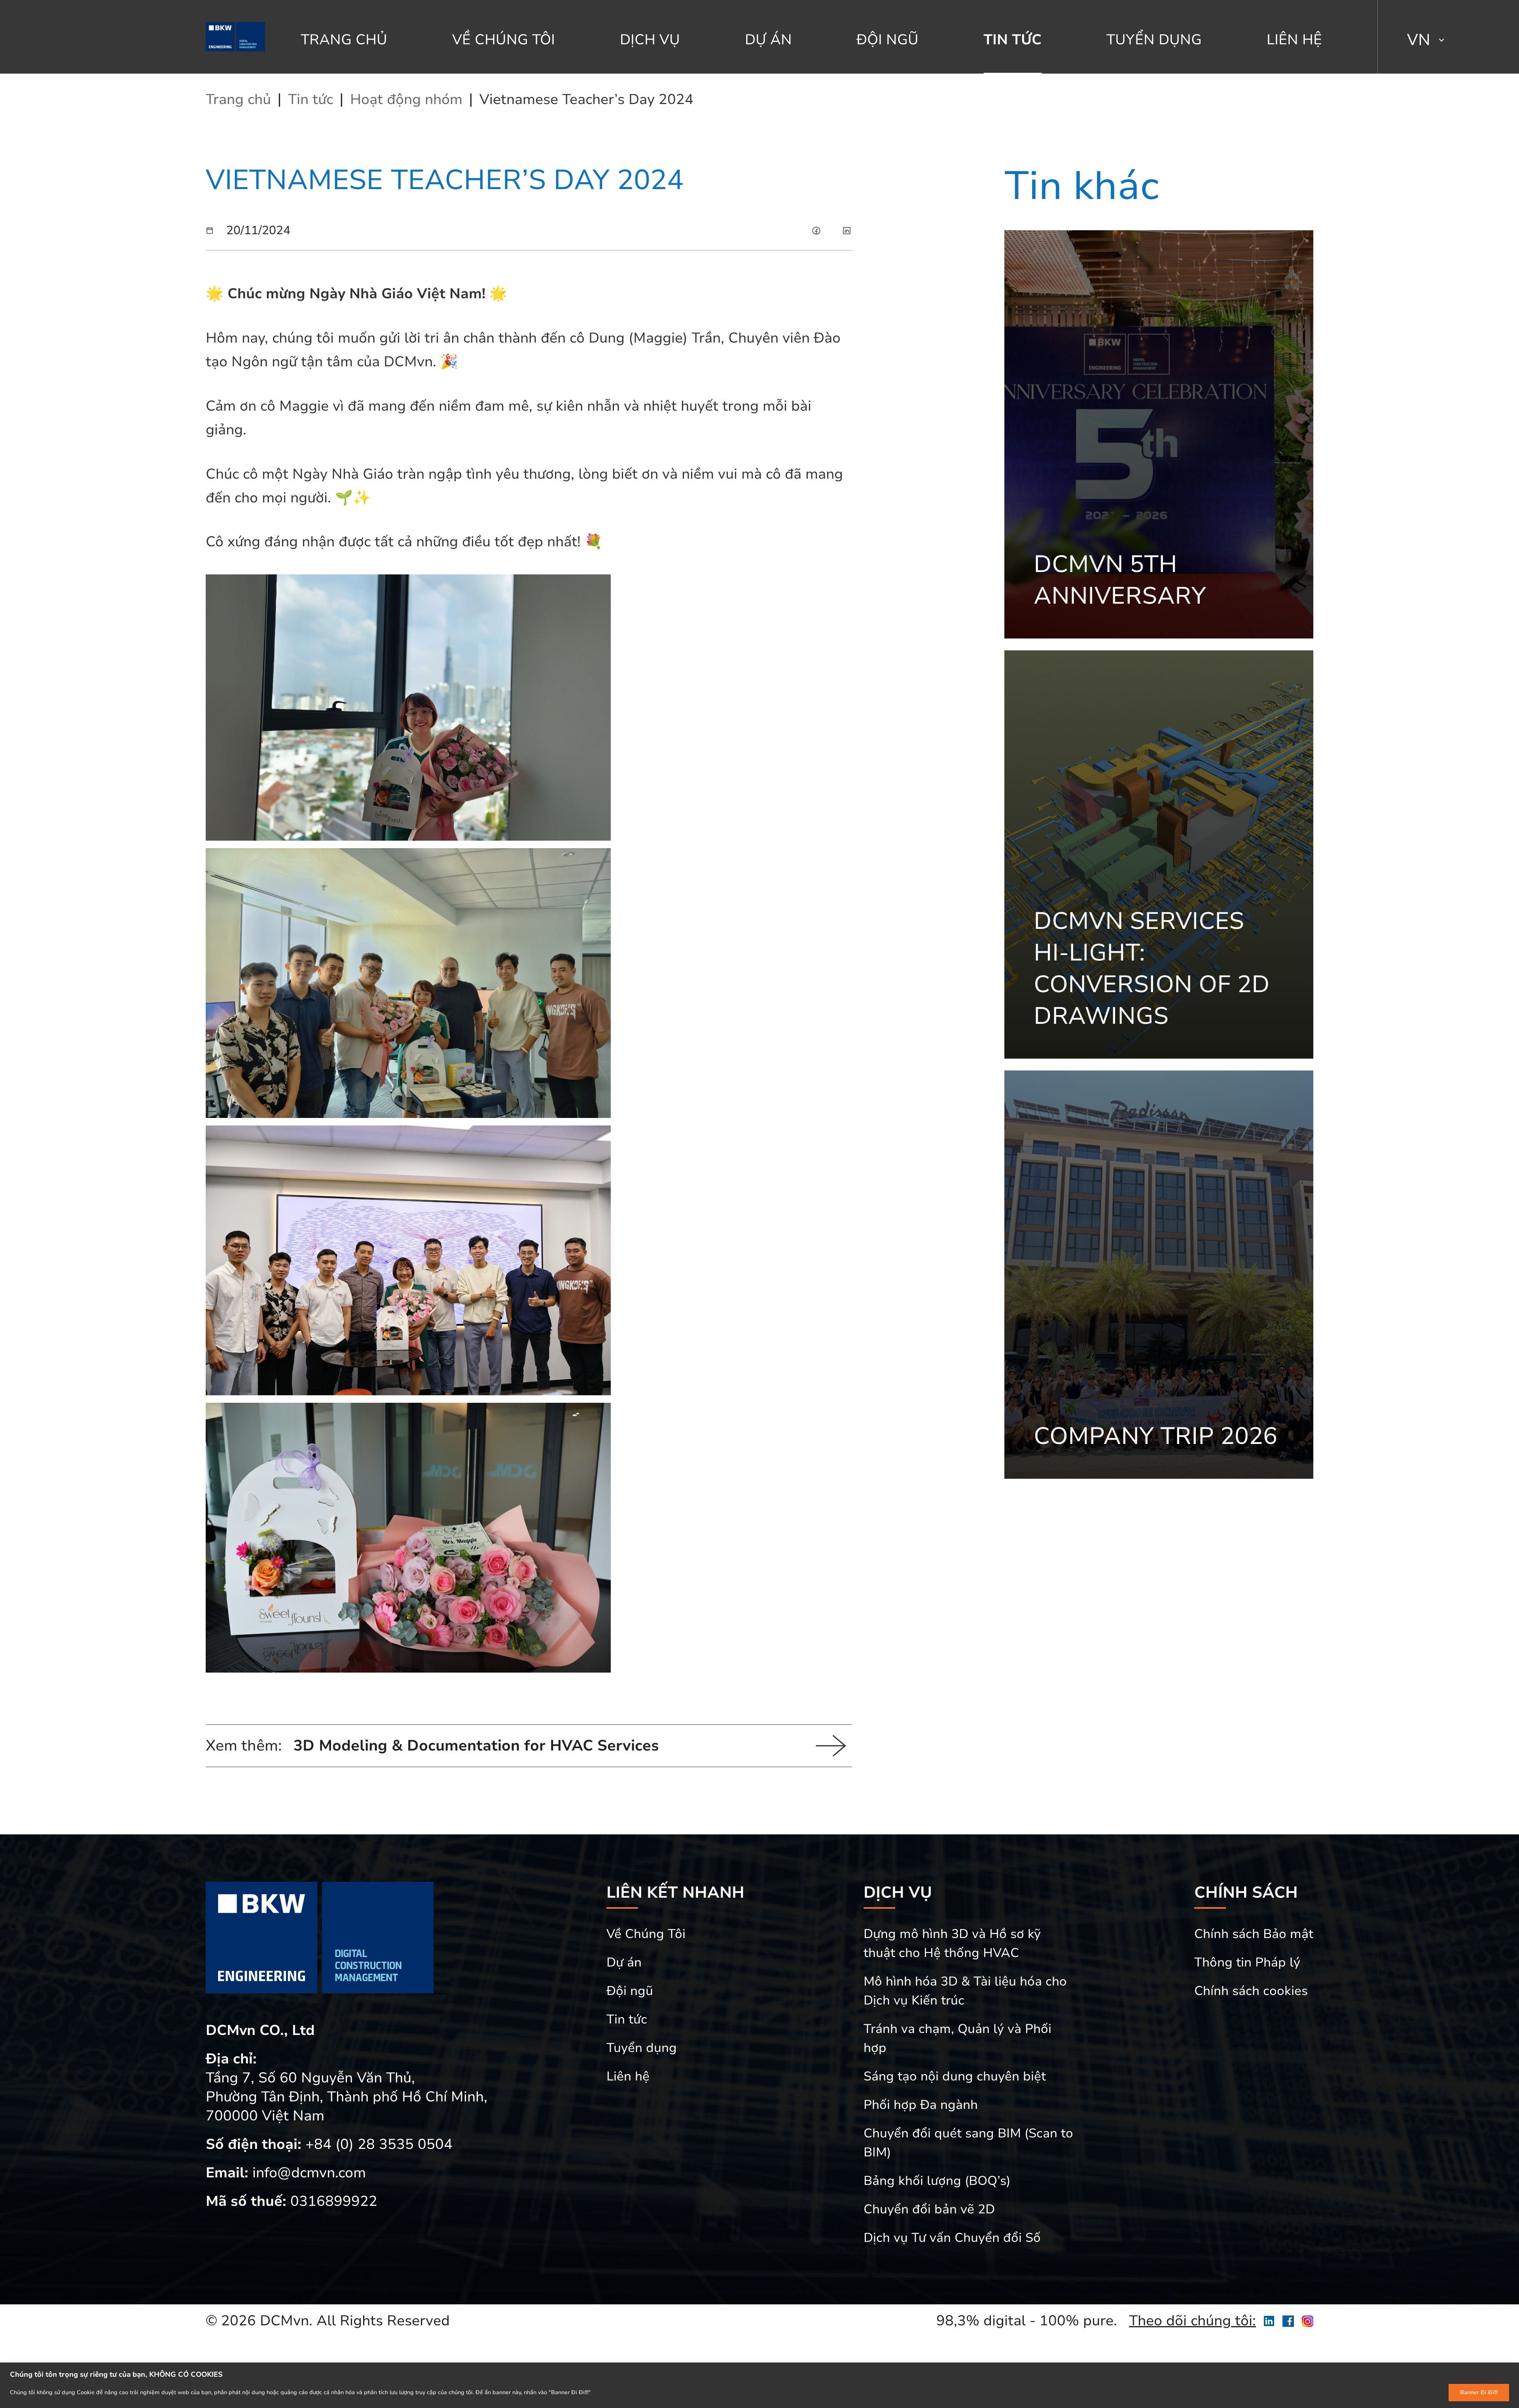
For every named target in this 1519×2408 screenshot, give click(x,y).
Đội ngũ (887, 40)
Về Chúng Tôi (504, 40)
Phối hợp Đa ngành (921, 2105)
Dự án (768, 40)
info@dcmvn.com (309, 2173)
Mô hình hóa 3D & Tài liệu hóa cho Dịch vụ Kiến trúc (965, 1991)
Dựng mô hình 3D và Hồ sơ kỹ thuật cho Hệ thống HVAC (952, 1943)
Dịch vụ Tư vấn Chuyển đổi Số (952, 2238)
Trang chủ (344, 40)
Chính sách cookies (1251, 1991)
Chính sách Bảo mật (1254, 1934)
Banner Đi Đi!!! (1479, 2392)
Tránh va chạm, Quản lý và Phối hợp (957, 2038)
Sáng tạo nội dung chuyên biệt (955, 2076)
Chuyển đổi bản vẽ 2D (929, 2209)
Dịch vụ (650, 40)
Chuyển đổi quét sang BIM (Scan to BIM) (968, 2143)
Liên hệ (1294, 40)
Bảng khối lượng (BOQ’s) (937, 2181)
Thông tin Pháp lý (1247, 1962)
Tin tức (1012, 40)
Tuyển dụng (1154, 40)
